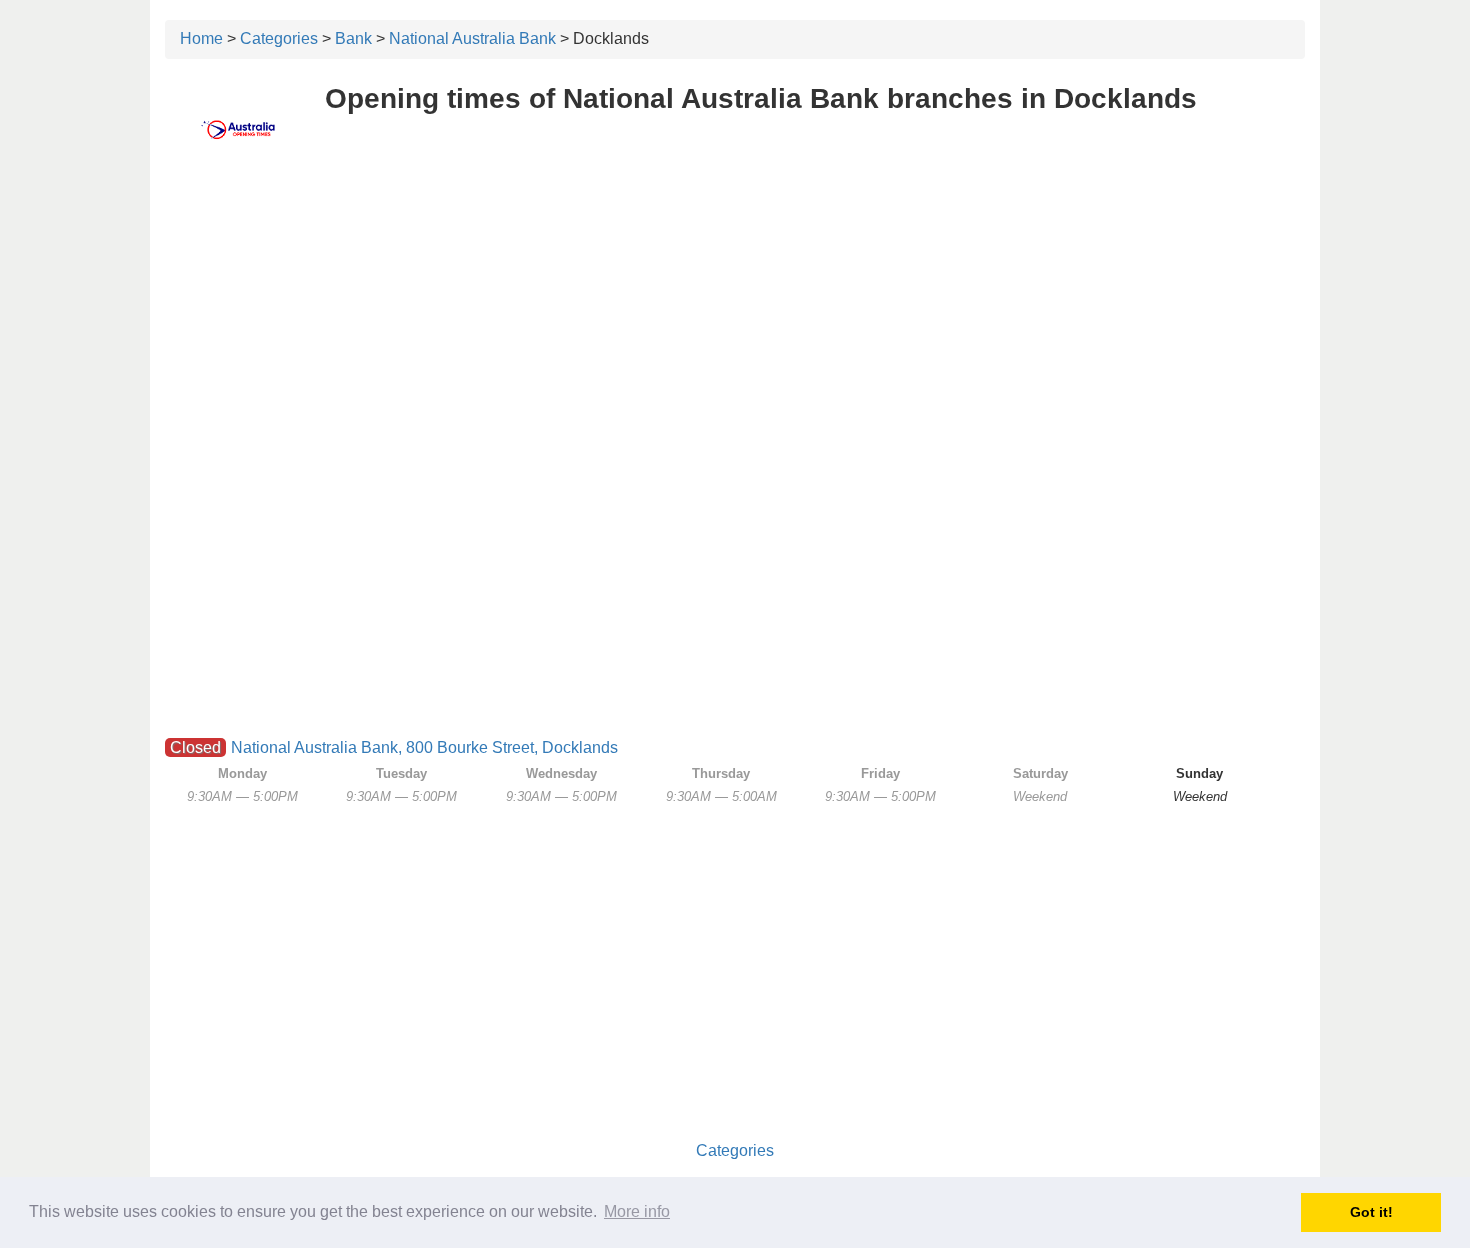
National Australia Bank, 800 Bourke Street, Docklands (424, 747)
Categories (279, 38)
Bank (353, 38)
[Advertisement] (735, 317)
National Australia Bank (472, 38)
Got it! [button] (1371, 1212)
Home (201, 38)
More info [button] (637, 1211)
